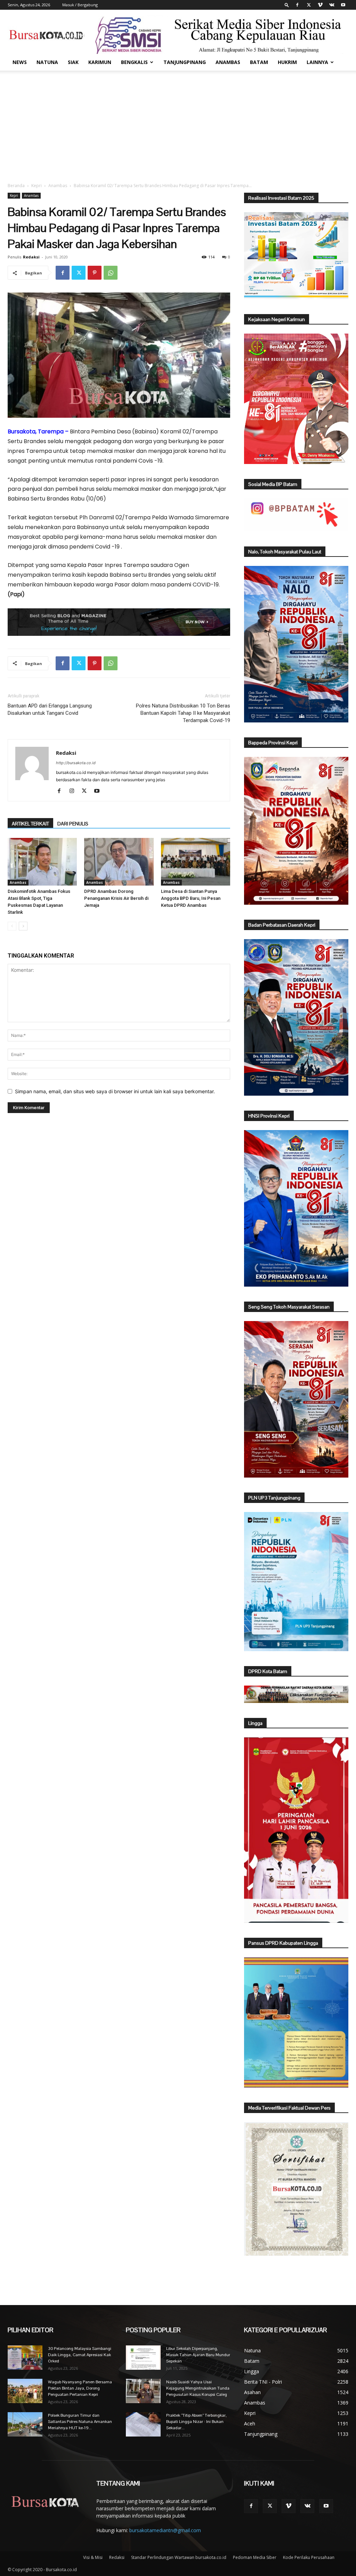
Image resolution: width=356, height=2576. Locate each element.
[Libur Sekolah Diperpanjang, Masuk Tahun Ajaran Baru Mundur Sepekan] (143, 2358)
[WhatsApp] (111, 273)
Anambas (228, 62)
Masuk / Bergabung (80, 5)
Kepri (37, 186)
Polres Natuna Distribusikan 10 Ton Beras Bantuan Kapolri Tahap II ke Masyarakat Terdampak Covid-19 (183, 713)
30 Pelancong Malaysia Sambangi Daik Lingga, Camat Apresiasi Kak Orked (80, 2355)
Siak (73, 62)
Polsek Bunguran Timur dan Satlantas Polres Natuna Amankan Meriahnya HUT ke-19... (80, 2422)
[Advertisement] (178, 123)
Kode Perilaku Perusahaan (309, 2557)
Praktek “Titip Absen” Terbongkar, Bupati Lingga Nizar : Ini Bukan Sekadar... (196, 2422)
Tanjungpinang (185, 62)
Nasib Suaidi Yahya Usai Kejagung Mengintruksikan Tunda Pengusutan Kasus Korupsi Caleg (198, 2388)
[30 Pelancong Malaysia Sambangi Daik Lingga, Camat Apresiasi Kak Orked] (25, 2358)
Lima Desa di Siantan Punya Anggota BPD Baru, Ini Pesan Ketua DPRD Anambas (191, 898)
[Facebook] (297, 5)
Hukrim (287, 62)
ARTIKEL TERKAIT (30, 824)
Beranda (16, 186)
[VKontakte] (332, 5)
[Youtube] (343, 5)
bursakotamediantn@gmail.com (165, 2530)
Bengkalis (134, 62)
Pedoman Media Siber (255, 2557)
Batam (259, 62)
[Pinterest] (95, 273)
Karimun (100, 62)
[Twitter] (309, 5)
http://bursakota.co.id (76, 763)
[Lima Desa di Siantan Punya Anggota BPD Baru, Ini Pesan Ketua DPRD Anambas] (196, 862)
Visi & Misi (93, 2557)
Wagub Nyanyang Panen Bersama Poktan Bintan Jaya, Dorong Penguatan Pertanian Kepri (80, 2388)
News (20, 62)
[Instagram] (74, 791)
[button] (287, 5)
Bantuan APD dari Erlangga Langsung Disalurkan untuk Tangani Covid (50, 709)
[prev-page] (12, 926)
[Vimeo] (320, 5)
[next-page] (23, 926)
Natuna (47, 62)
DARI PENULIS (73, 824)
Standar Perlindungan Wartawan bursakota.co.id (179, 2557)
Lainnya (317, 62)
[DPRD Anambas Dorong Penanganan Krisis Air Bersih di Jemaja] (119, 862)
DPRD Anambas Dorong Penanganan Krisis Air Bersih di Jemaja (116, 898)
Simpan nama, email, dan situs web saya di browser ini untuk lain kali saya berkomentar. (115, 1091)
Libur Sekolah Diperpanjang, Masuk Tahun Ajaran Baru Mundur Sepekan (198, 2355)
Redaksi (31, 257)
